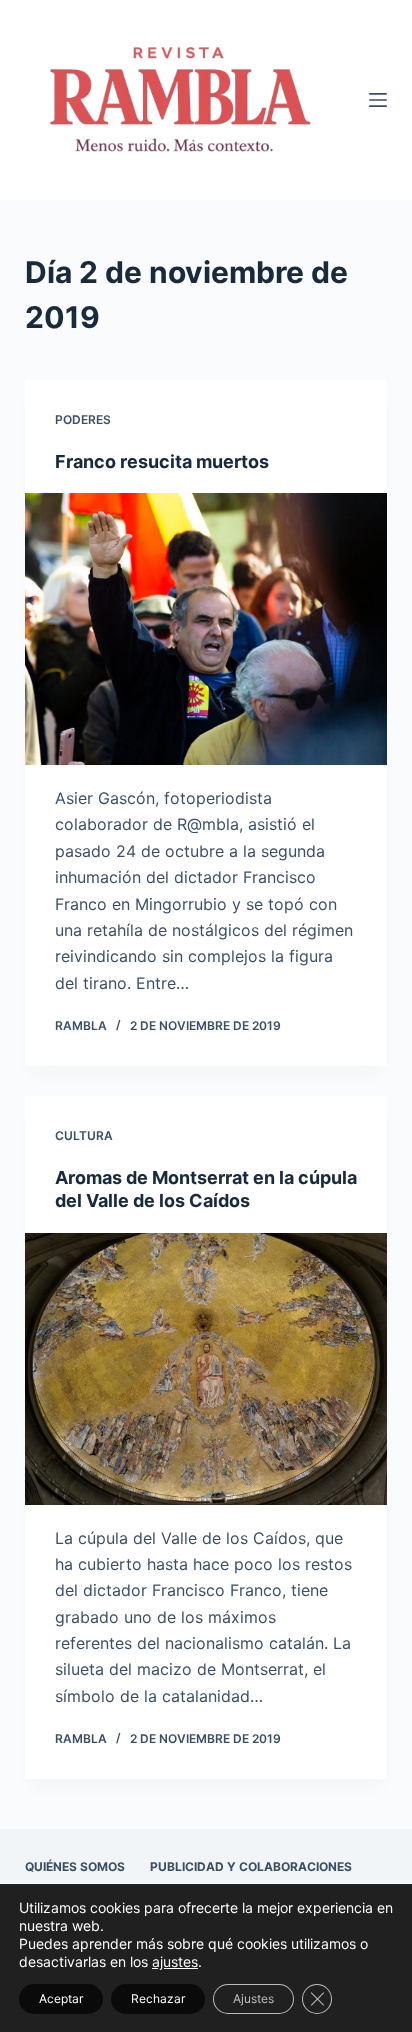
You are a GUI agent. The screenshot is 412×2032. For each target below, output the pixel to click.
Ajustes (253, 1998)
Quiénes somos (75, 1866)
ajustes (175, 1961)
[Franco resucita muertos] (206, 629)
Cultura (84, 1135)
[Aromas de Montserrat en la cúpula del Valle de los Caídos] (206, 1369)
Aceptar (61, 1998)
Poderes (83, 419)
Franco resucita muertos (162, 461)
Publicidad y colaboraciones (251, 1866)
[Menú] (378, 100)
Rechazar (158, 1998)
